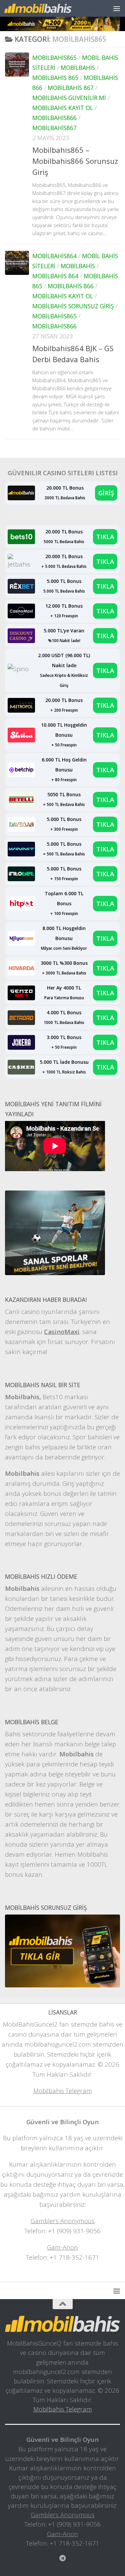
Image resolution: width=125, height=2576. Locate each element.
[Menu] (117, 8)
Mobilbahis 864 (55, 276)
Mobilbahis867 (54, 128)
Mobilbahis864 (54, 256)
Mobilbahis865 (54, 58)
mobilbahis (78, 68)
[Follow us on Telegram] (63, 2558)
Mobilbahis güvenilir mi (69, 98)
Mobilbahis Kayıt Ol (63, 108)
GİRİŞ (106, 493)
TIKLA (105, 537)
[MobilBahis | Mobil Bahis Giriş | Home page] (49, 8)
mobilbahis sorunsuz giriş (73, 306)
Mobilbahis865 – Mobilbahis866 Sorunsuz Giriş (75, 161)
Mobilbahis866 (54, 118)
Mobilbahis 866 (71, 286)
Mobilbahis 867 (71, 88)
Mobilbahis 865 (55, 78)
